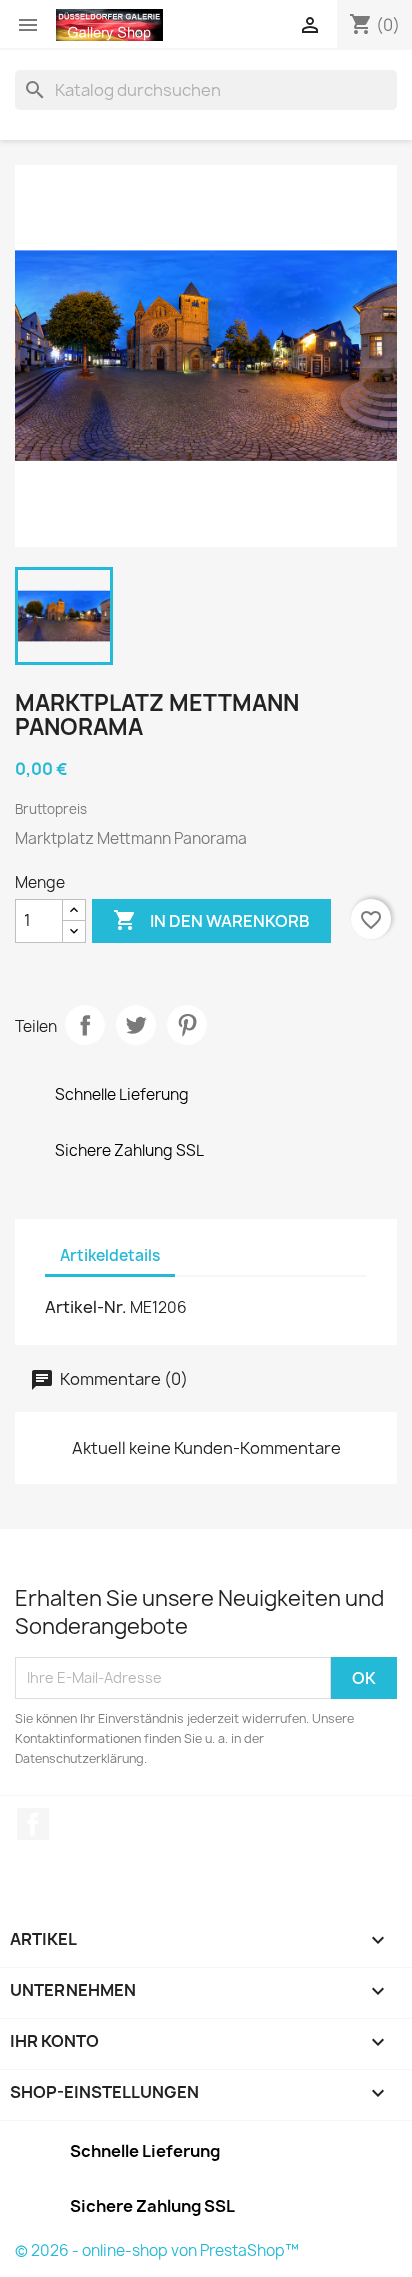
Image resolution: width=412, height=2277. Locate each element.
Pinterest (187, 1025)
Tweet (136, 1025)
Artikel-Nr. (86, 1307)
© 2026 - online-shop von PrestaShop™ (157, 2250)
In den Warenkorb (211, 920)
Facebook (33, 1824)
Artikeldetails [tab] (110, 1255)
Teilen (85, 1025)
